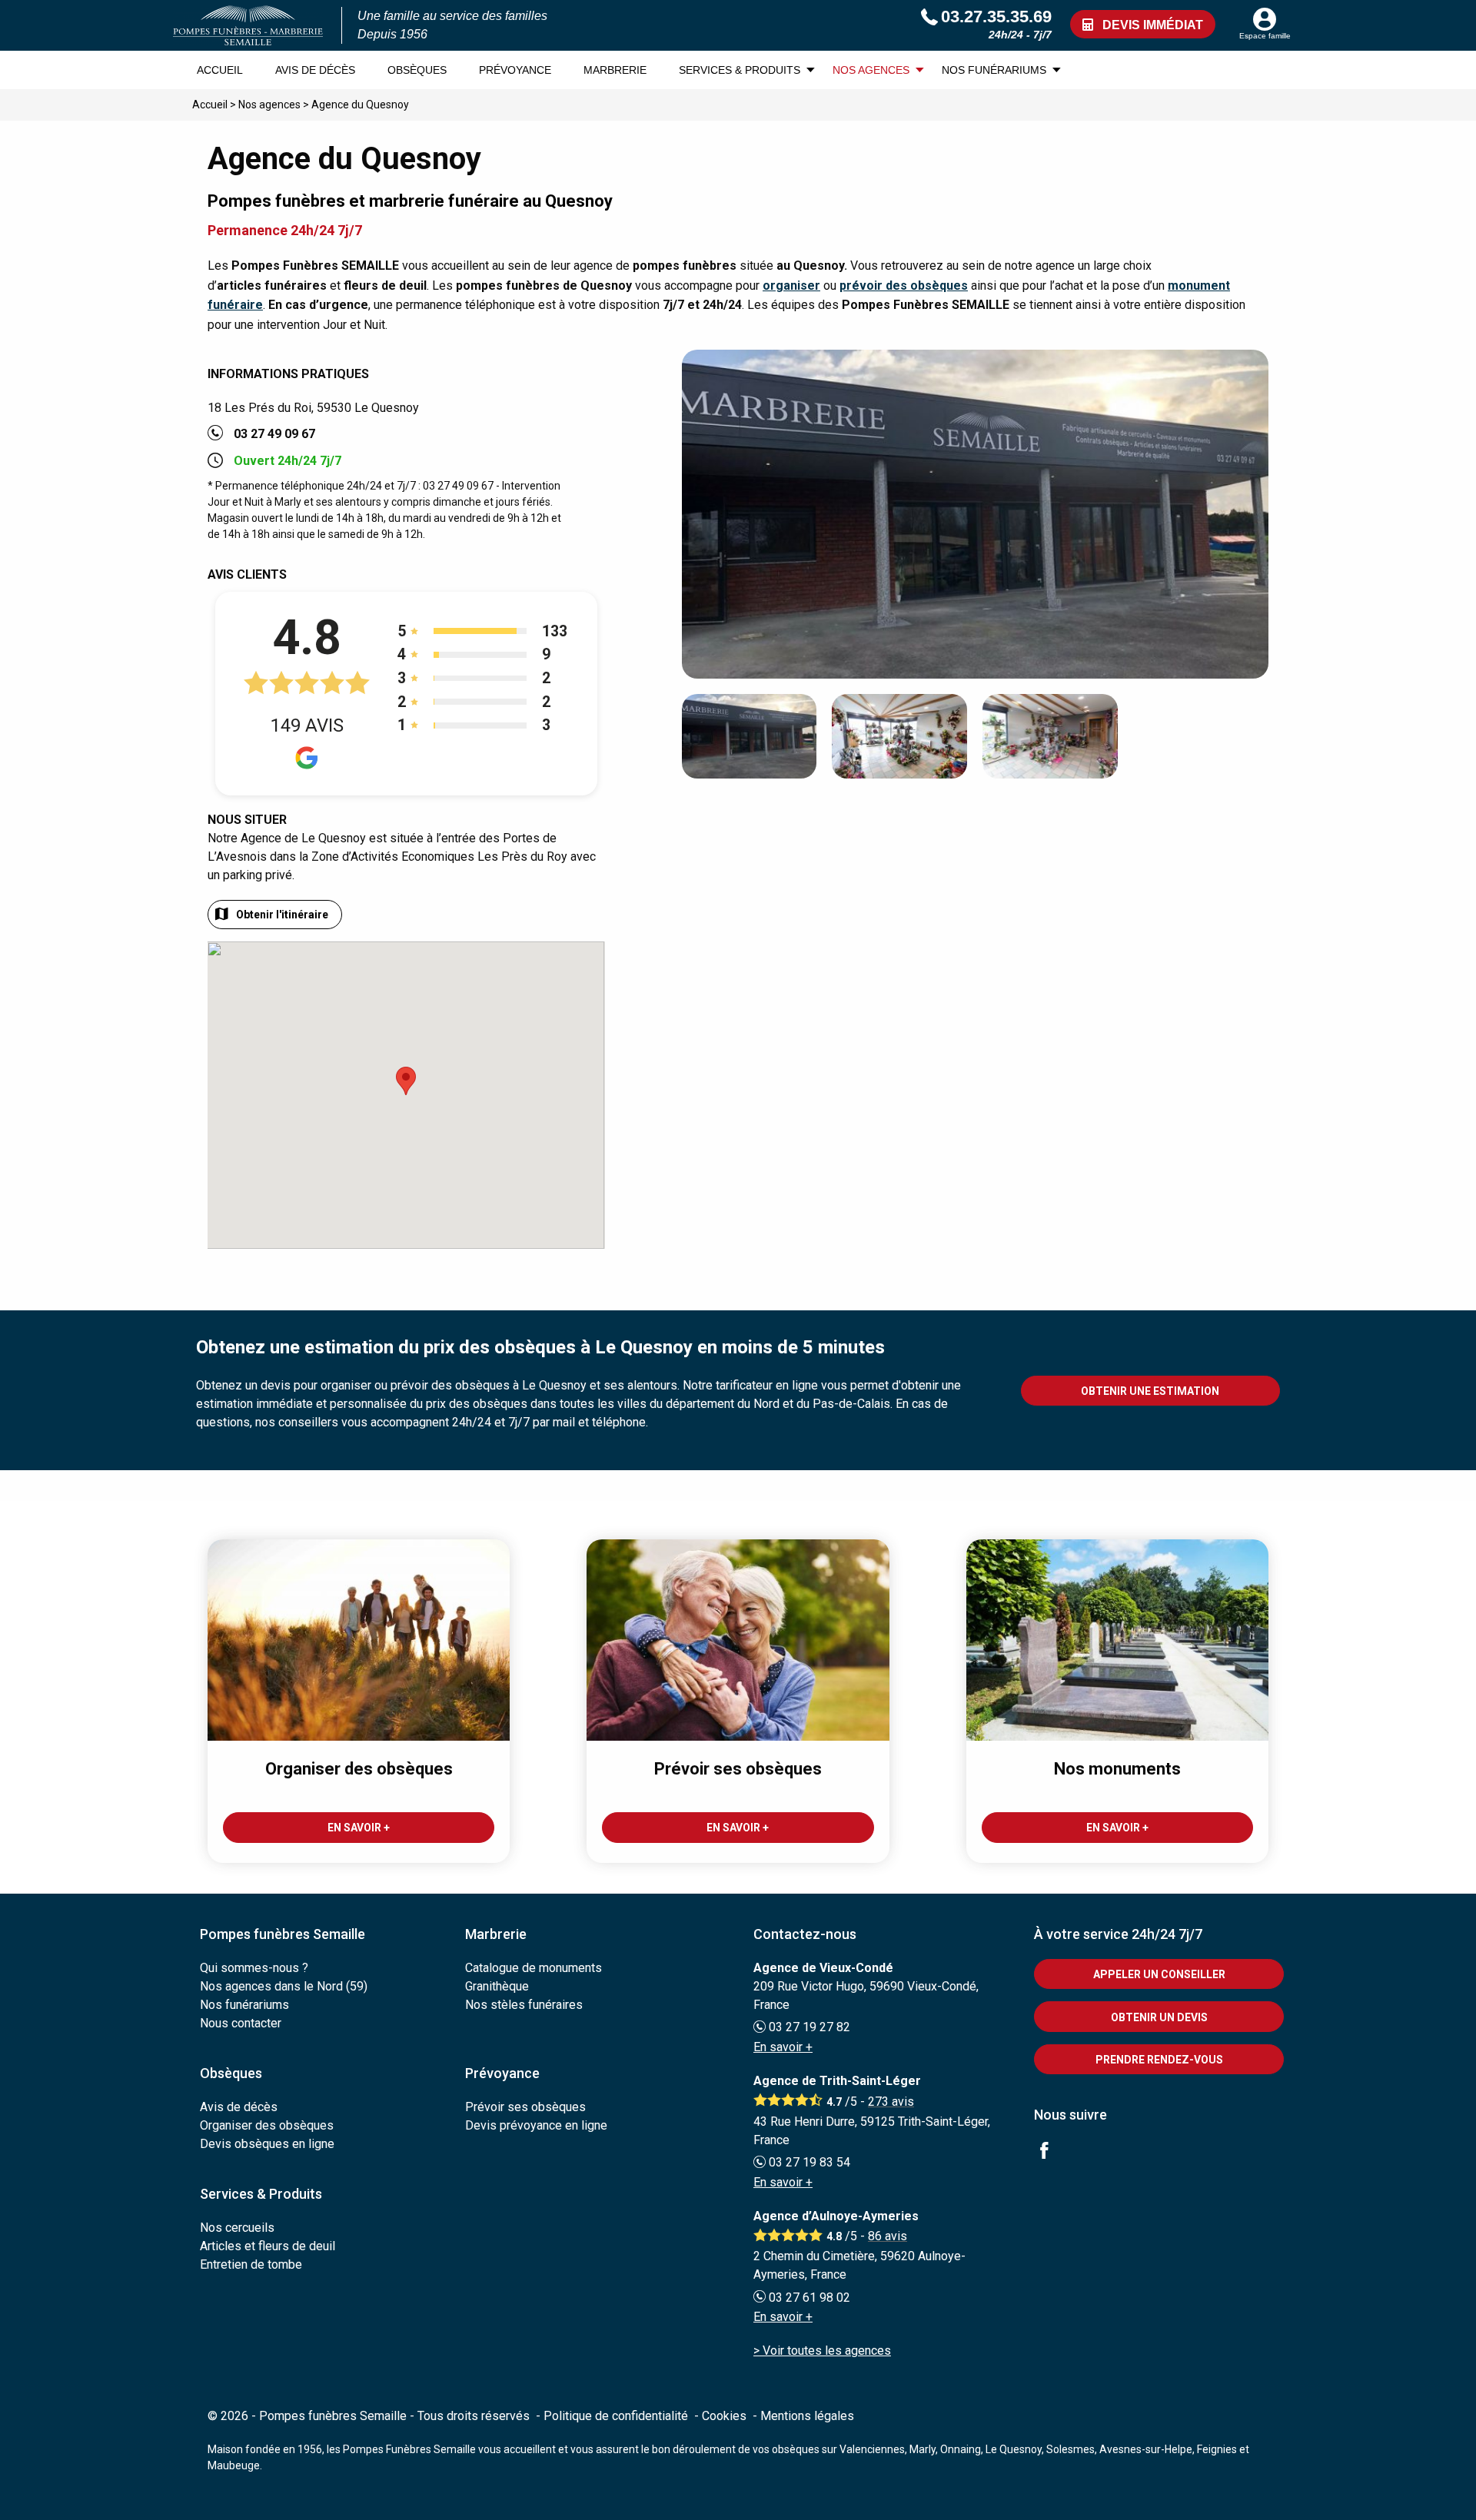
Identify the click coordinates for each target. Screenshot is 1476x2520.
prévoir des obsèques (904, 286)
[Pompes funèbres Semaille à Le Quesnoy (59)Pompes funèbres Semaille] (248, 25)
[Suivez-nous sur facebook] (1053, 2152)
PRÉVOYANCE (515, 70)
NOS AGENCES (871, 70)
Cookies (724, 2416)
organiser (791, 286)
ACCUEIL (220, 70)
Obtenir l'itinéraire (282, 915)
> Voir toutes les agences (822, 2351)
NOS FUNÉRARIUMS (994, 70)
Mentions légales (807, 2416)
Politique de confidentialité (616, 2416)
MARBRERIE (615, 70)
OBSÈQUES (417, 70)
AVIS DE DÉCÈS (315, 70)
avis (891, 2102)
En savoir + (783, 2047)
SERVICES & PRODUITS (740, 70)
